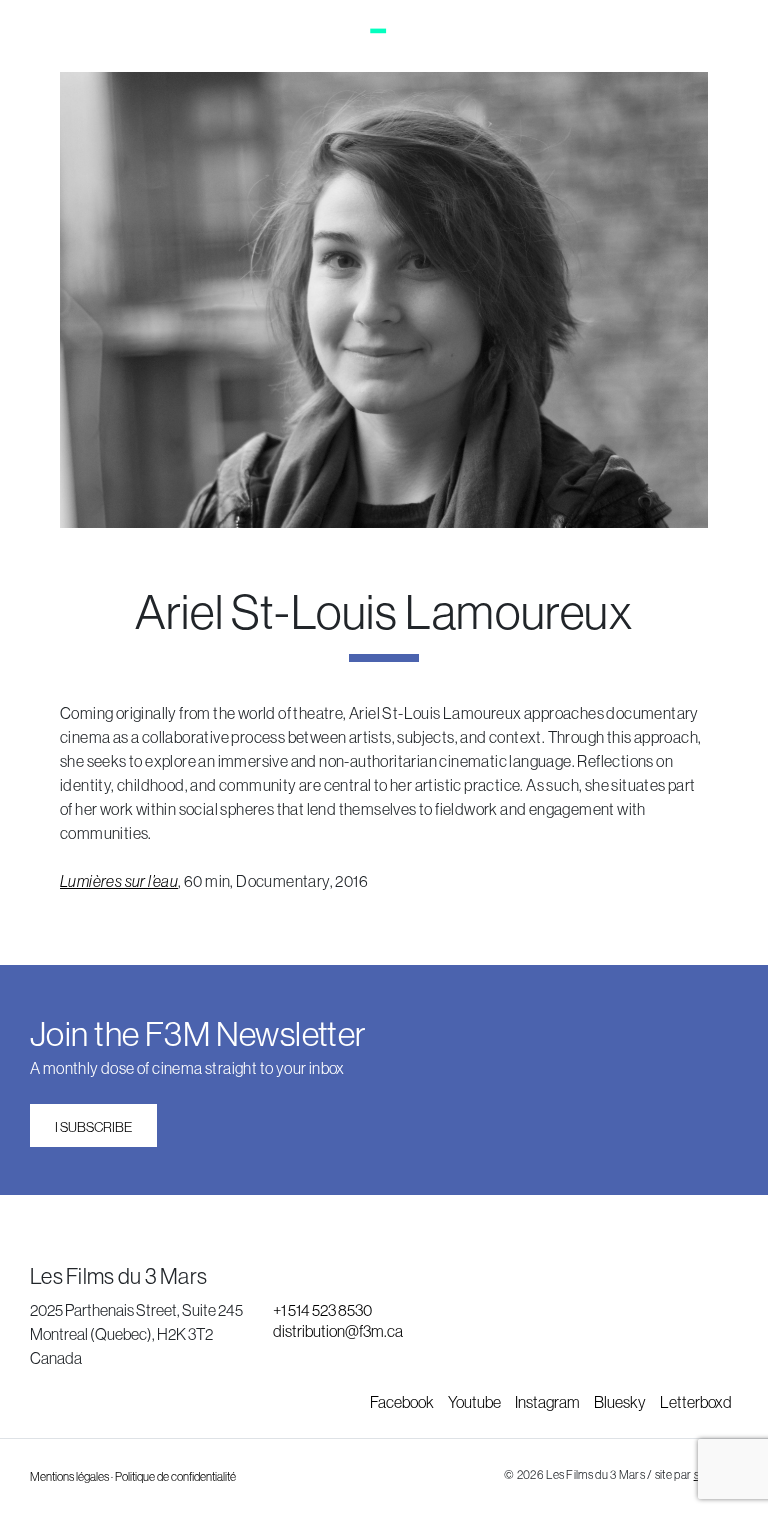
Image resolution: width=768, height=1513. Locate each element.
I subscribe (93, 1127)
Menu (69, 38)
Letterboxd (696, 1402)
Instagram (548, 1402)
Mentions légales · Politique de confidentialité (133, 1477)
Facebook (403, 1402)
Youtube (475, 1402)
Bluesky (621, 1402)
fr (728, 38)
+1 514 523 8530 (322, 1310)
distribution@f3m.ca (338, 1331)
